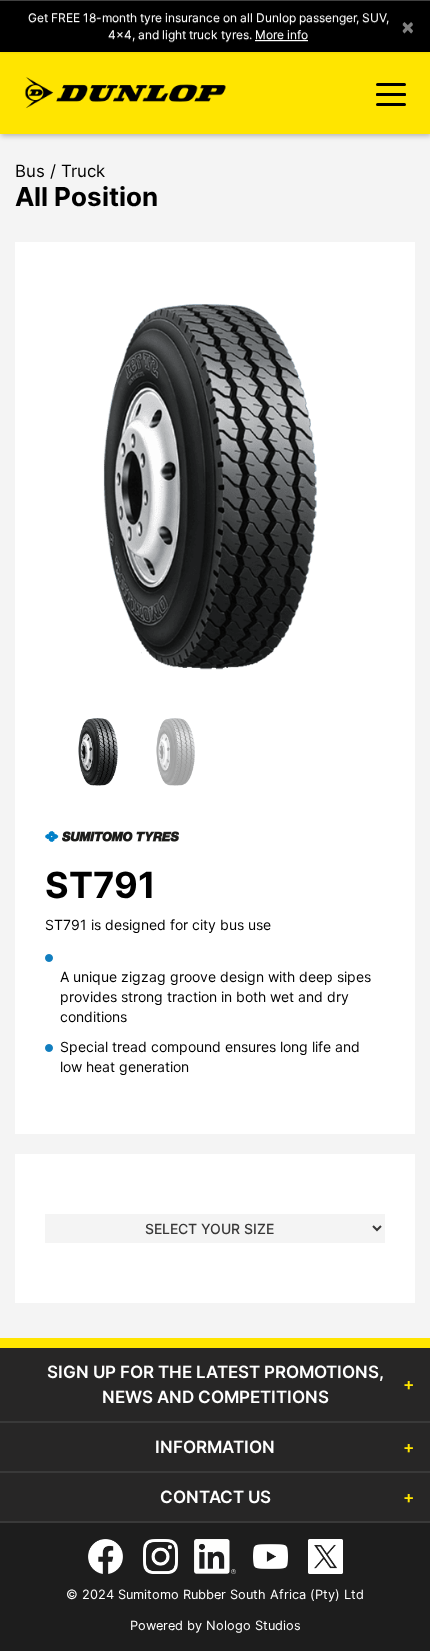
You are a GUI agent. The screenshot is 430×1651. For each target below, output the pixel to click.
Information (215, 1447)
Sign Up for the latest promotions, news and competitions (215, 1384)
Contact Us (215, 1497)
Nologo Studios (253, 1625)
